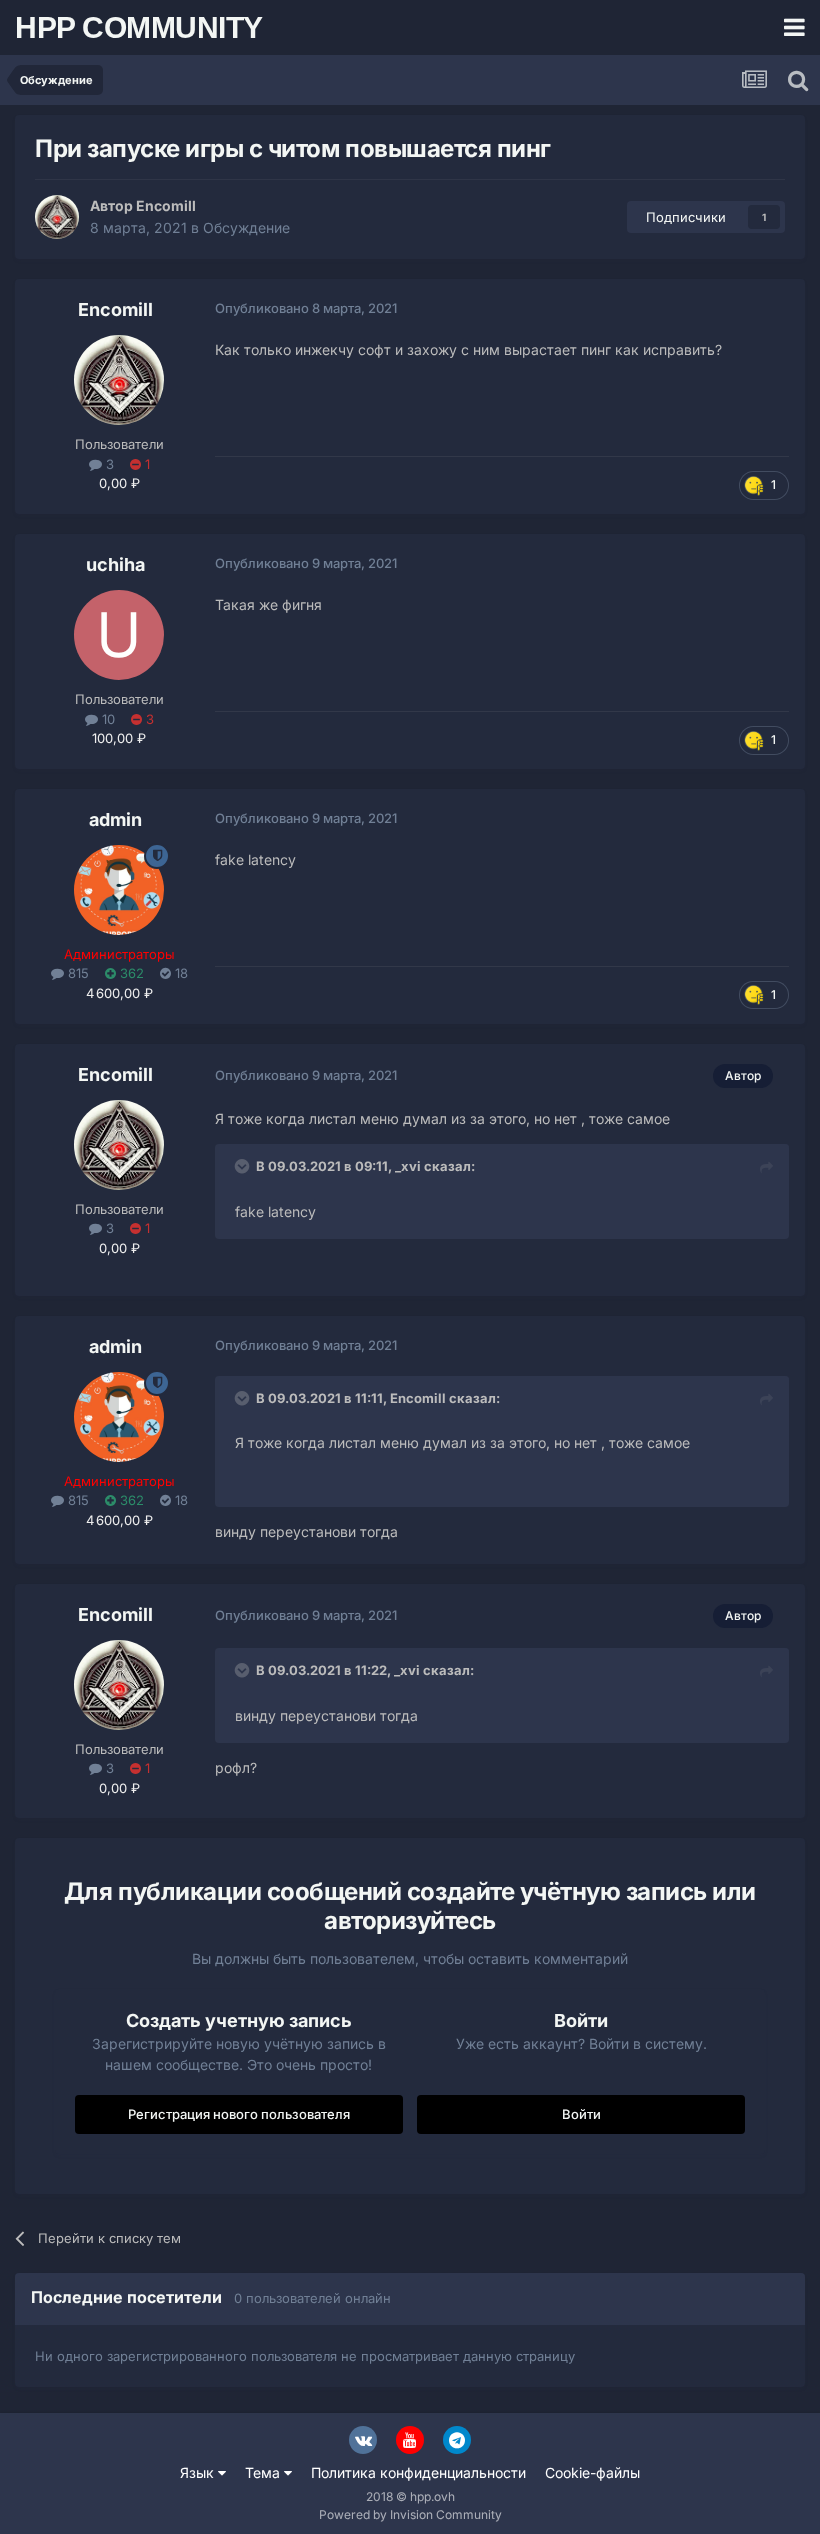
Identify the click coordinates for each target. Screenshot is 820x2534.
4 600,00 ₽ (119, 993)
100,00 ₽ (119, 738)
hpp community (139, 27)
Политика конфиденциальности (418, 2472)
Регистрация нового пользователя (239, 2114)
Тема (264, 2472)
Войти (581, 2114)
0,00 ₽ (119, 483)
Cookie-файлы (592, 2472)
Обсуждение (246, 227)
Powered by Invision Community (410, 2514)
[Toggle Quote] (244, 1166)
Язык (199, 2472)
